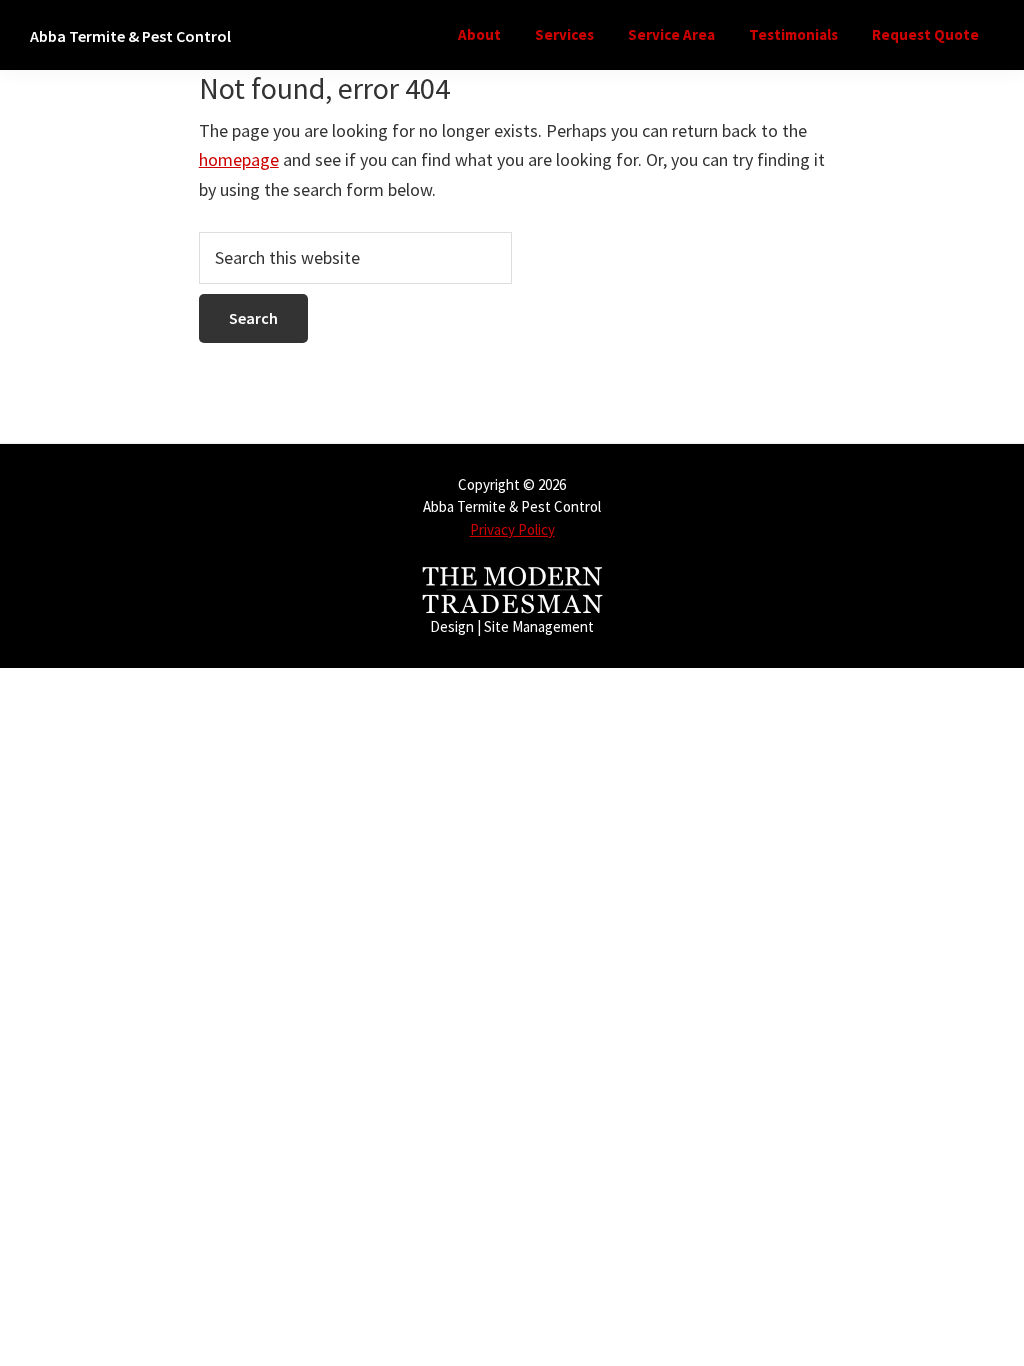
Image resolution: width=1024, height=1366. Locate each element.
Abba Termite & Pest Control (130, 36)
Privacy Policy (512, 529)
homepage (239, 159)
